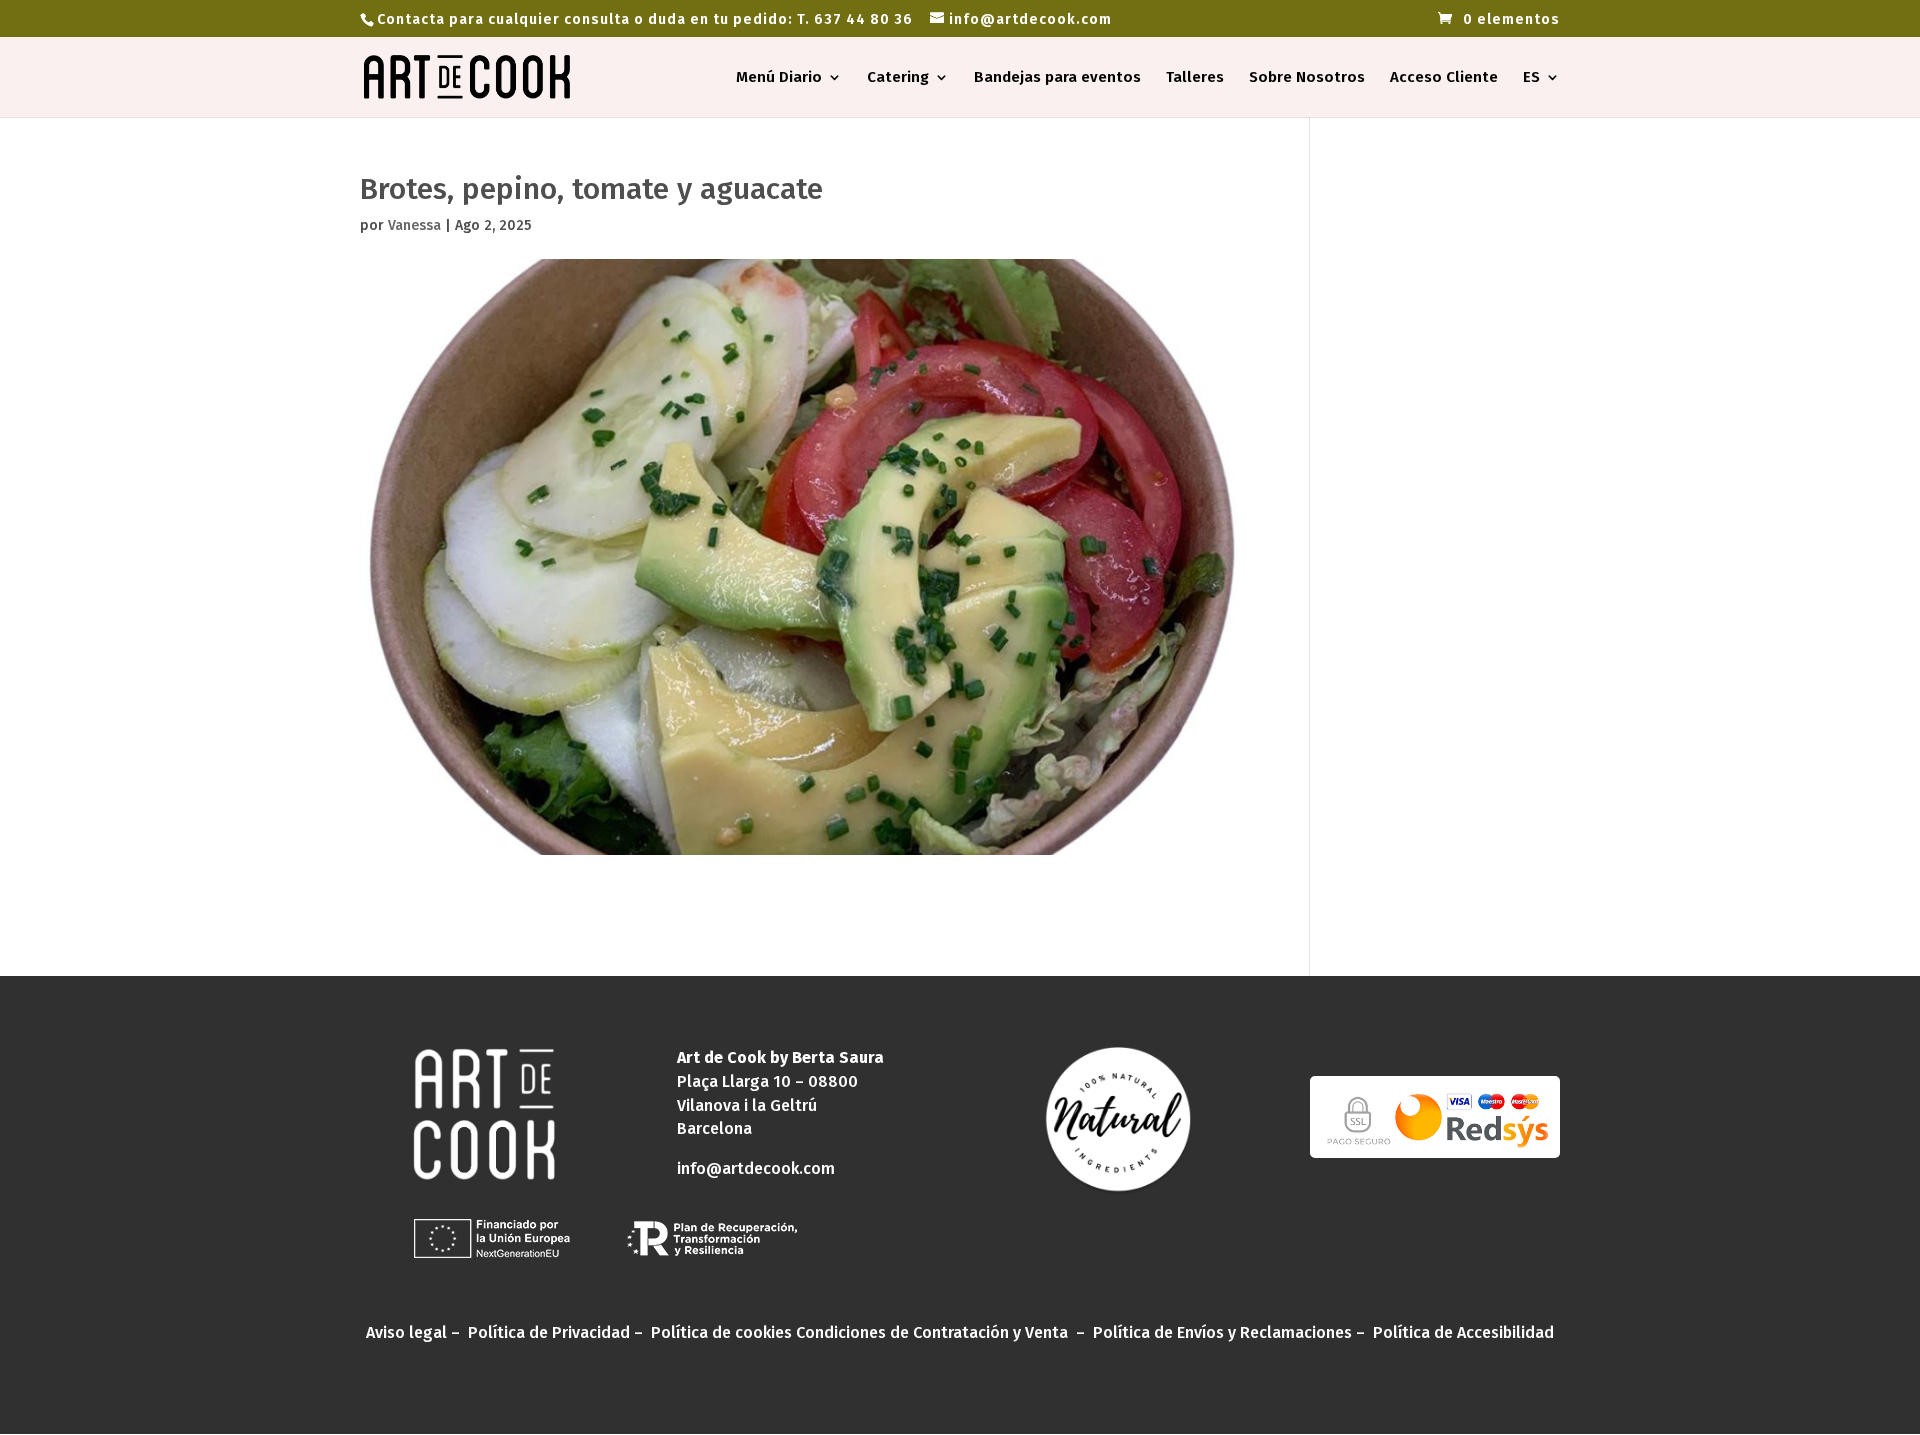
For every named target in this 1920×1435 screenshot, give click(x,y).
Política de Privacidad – (557, 1332)
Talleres (1195, 78)
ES (1531, 78)
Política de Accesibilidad (1463, 1332)
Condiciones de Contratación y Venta (932, 1332)
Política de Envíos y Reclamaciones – (1231, 1332)
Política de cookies (721, 1332)
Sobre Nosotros (1307, 78)
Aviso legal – (415, 1332)
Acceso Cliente (1444, 78)
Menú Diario (779, 78)
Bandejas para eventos (1057, 78)
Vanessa (414, 225)
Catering (898, 78)
